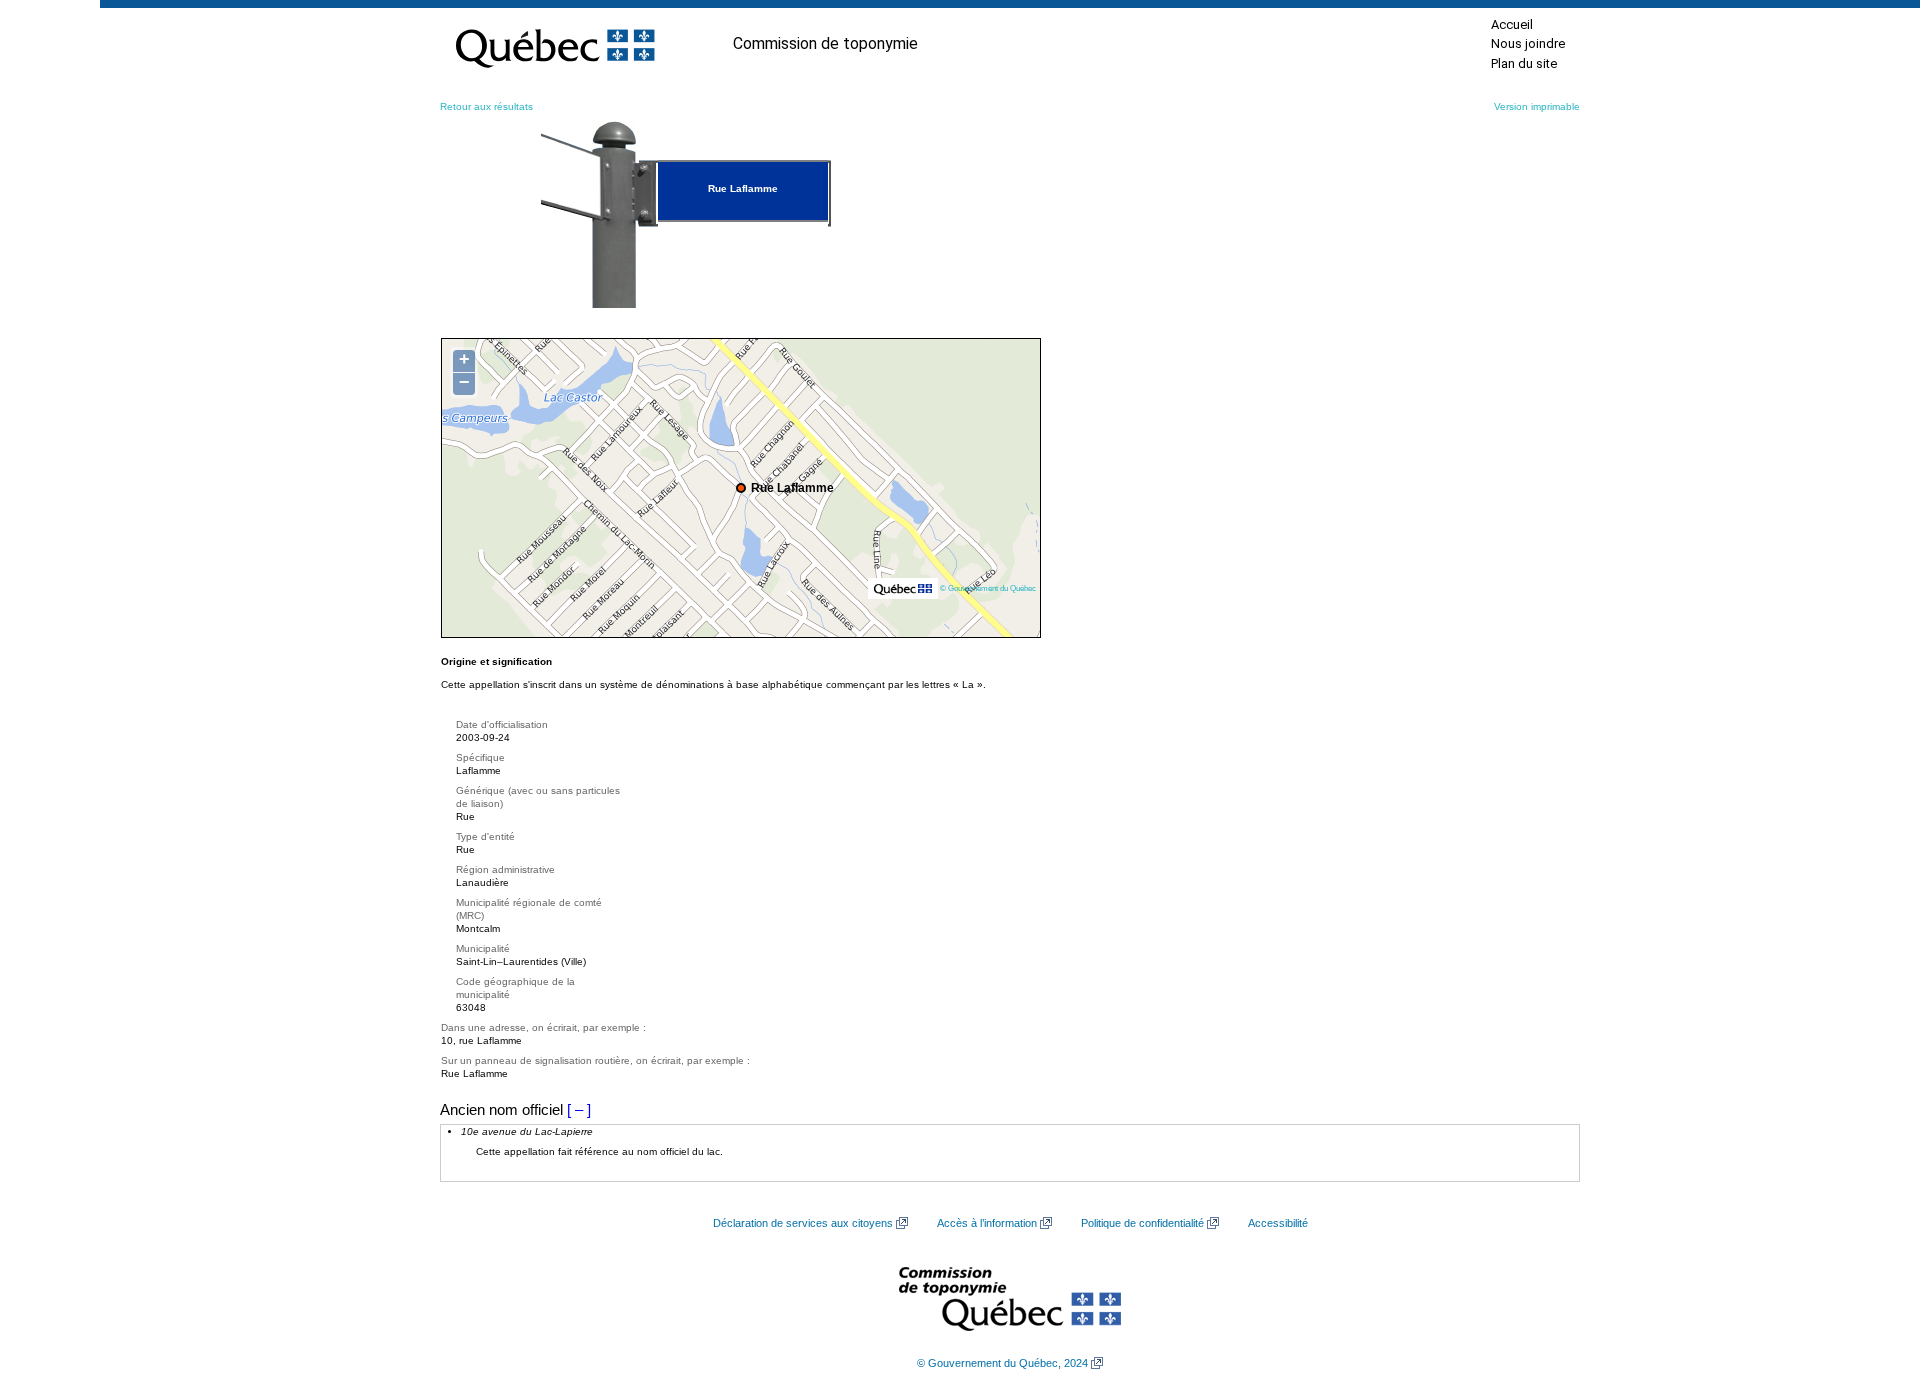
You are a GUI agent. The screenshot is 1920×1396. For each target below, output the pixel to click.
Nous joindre (1528, 43)
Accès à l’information (987, 1223)
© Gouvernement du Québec (988, 588)
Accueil (1512, 24)
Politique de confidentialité (1142, 1223)
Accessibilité (1278, 1223)
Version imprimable (1537, 106)
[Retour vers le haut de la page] (1870, 1286)
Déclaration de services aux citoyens (803, 1223)
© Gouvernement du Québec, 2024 (1002, 1363)
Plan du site (1524, 63)
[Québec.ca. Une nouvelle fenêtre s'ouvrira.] (555, 44)
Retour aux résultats (486, 106)
